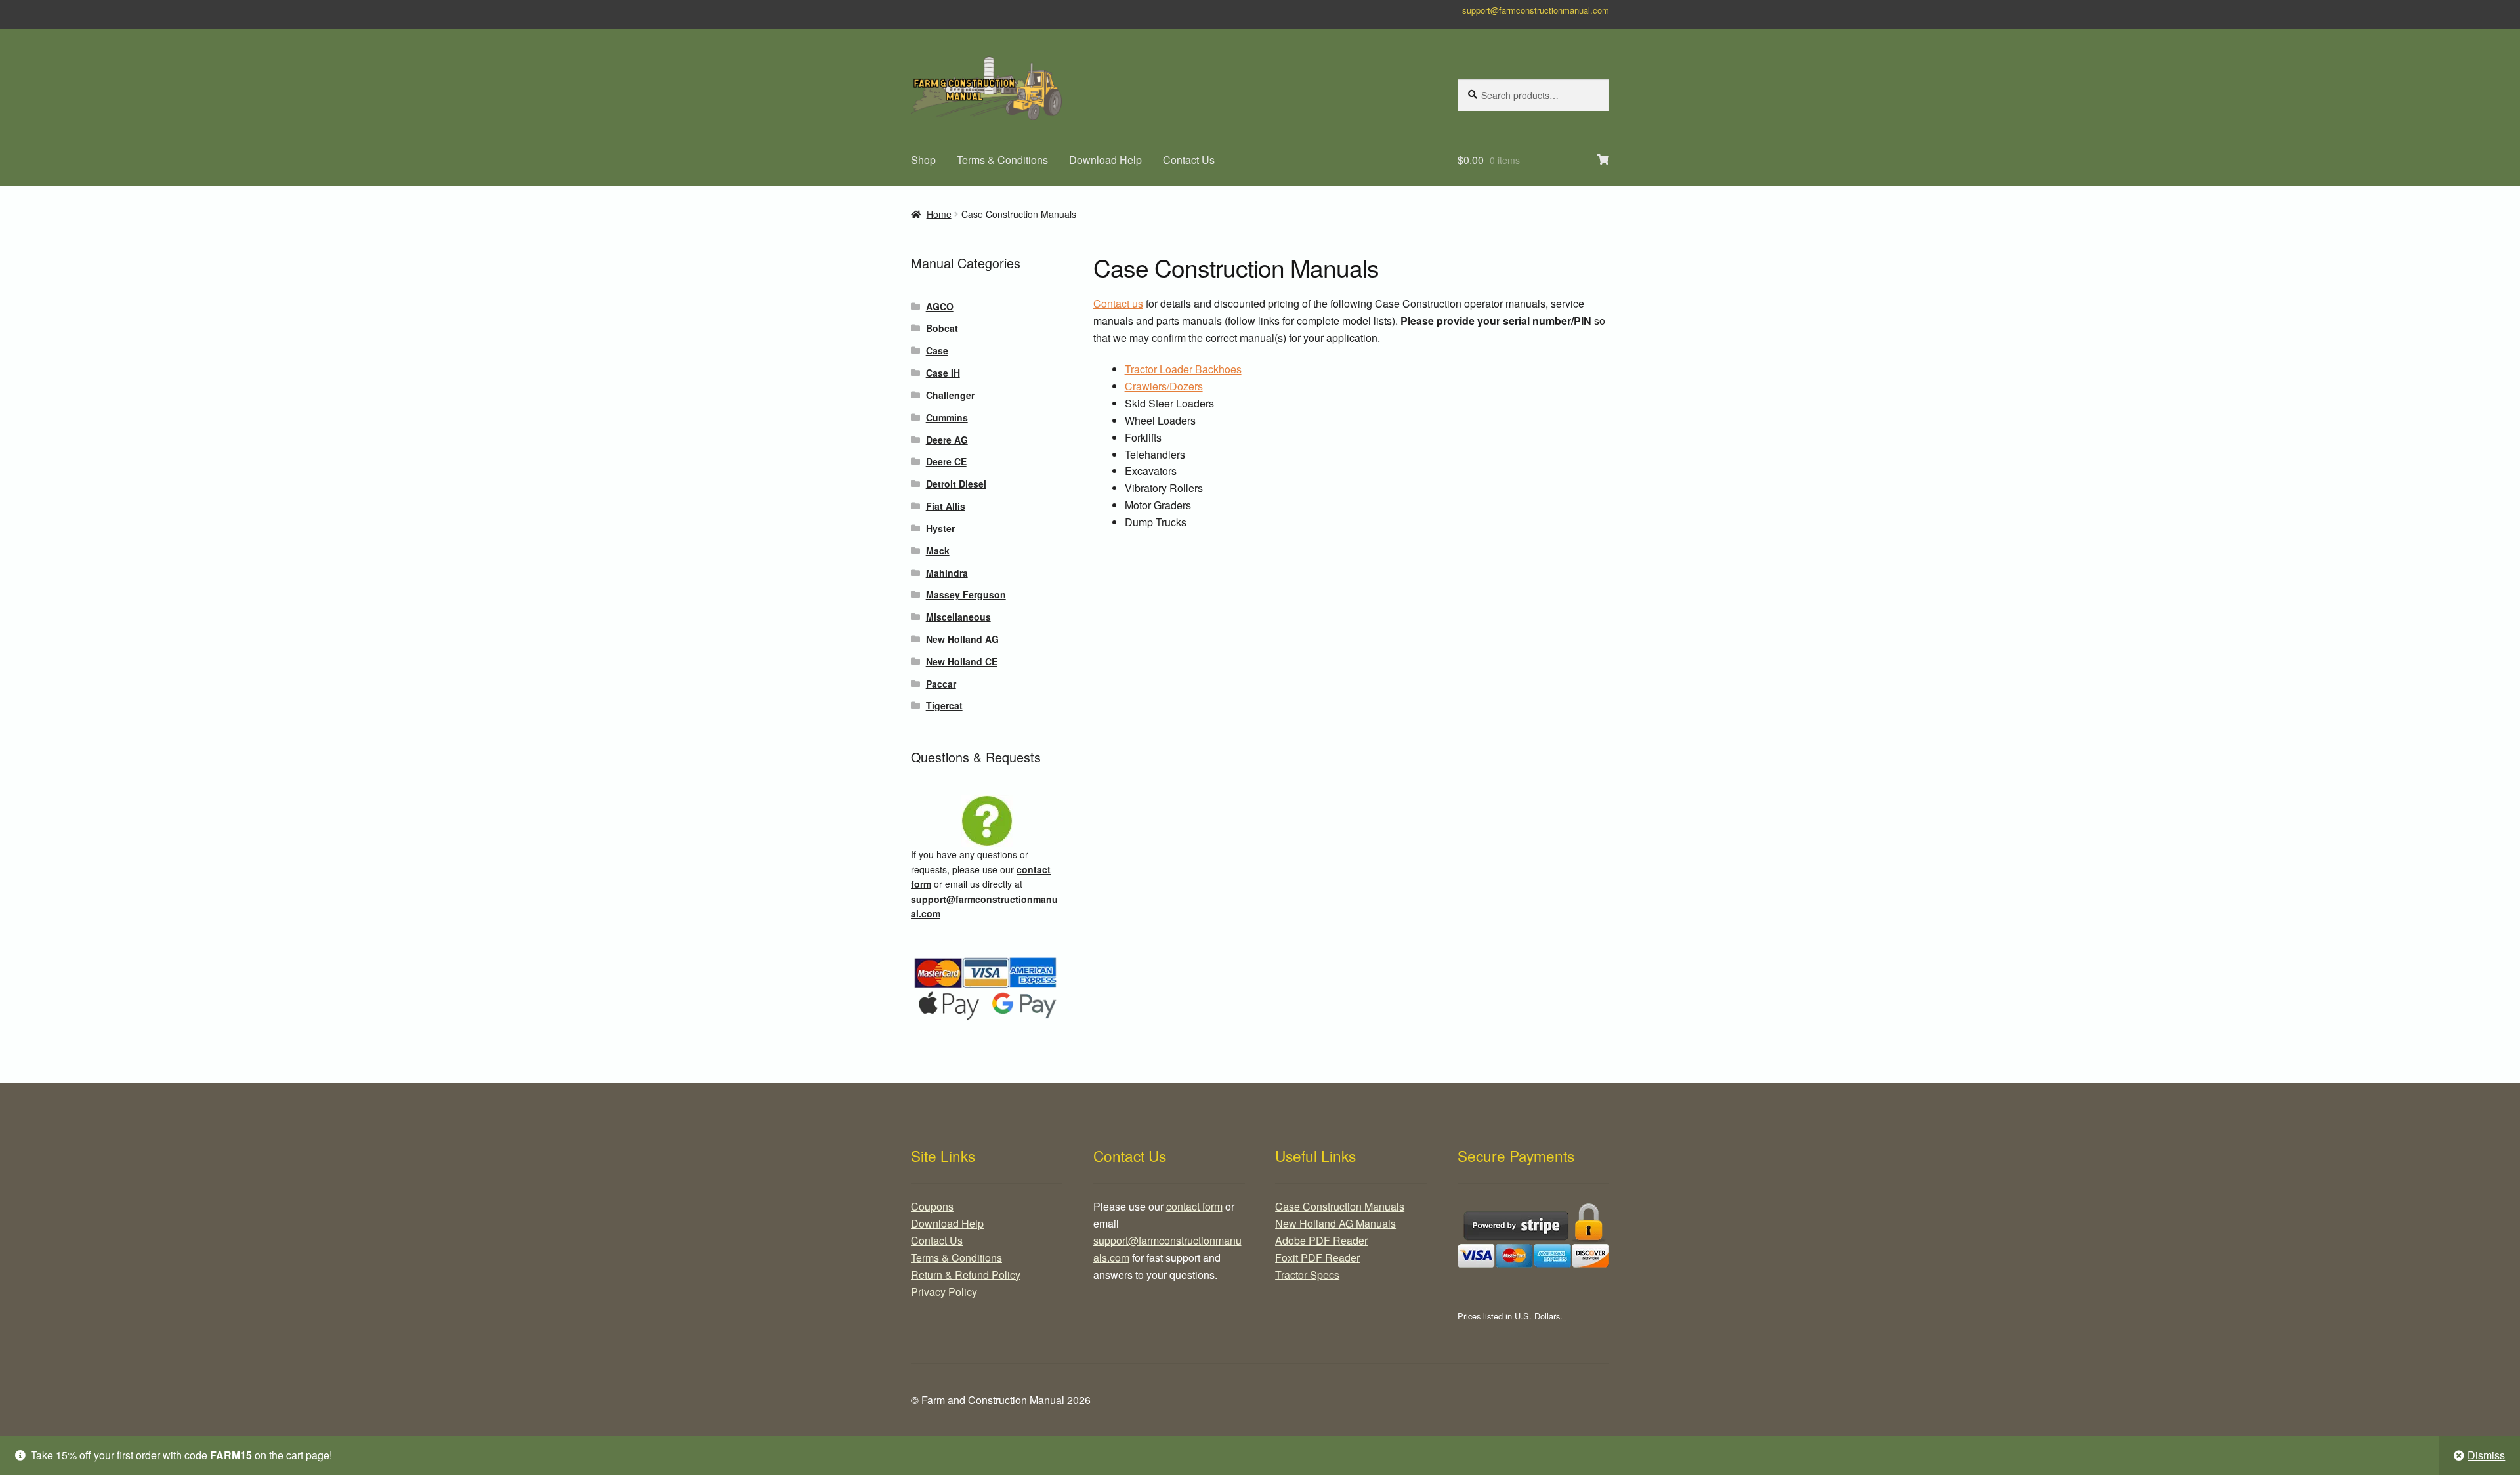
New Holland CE (962, 661)
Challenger (950, 395)
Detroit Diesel (956, 484)
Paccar (941, 684)
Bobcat (942, 328)
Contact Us (1189, 160)
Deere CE (946, 461)
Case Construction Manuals (1340, 1206)
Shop (923, 160)
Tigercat (944, 705)
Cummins (947, 417)
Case (937, 350)
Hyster (940, 528)
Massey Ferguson (966, 594)
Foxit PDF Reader (1317, 1257)
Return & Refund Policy (966, 1275)
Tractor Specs (1307, 1275)
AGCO (940, 306)
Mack (938, 551)
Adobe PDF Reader (1321, 1240)
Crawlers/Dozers (1164, 386)
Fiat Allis (946, 506)
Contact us (1118, 303)
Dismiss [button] (2486, 1455)
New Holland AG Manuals (1335, 1223)
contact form (1194, 1206)
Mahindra (947, 573)
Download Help (1105, 160)
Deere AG (947, 440)
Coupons (932, 1206)
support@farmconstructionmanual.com (1536, 10)
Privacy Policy (944, 1292)
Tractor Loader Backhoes (1183, 369)
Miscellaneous (958, 617)
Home (939, 214)
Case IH (943, 373)
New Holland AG (962, 639)
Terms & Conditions (1002, 160)
